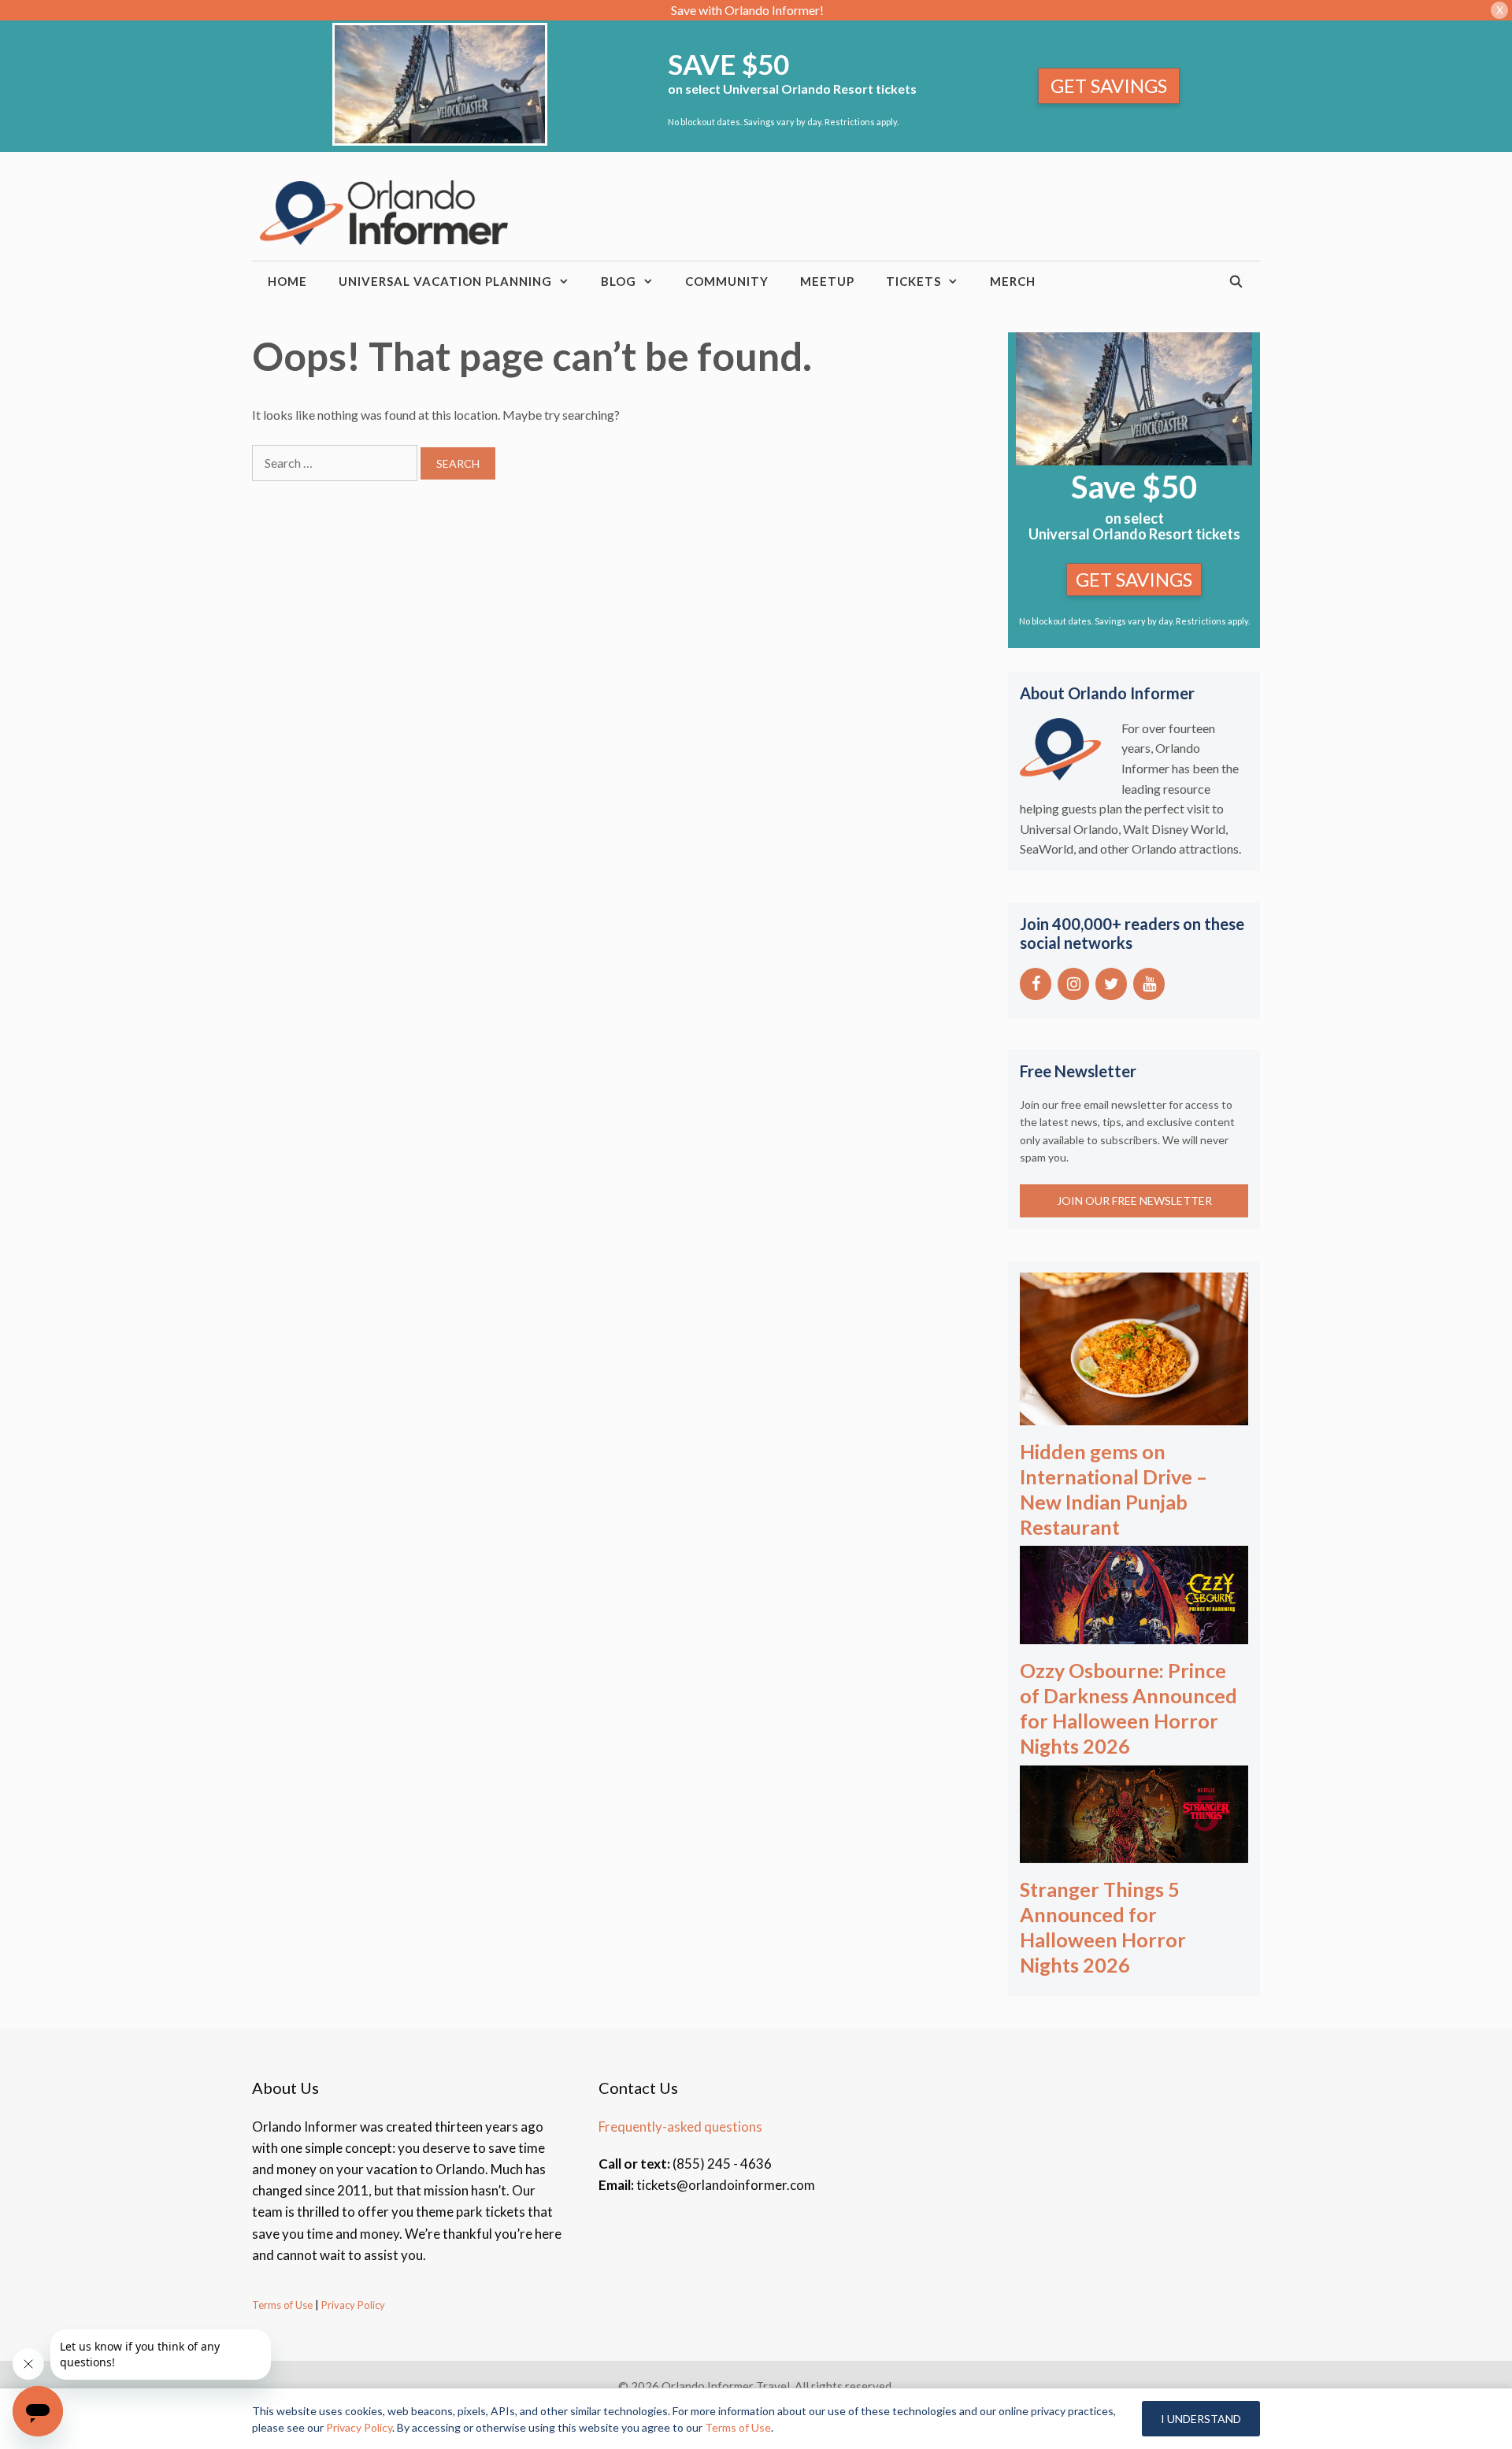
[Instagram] (1073, 984)
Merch (1013, 281)
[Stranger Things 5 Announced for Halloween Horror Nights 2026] (1134, 1852)
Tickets (913, 281)
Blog (619, 281)
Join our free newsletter (1134, 1200)
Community (727, 281)
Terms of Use (282, 2305)
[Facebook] (1036, 984)
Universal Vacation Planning (445, 281)
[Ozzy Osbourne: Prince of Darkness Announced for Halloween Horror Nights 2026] (1134, 1634)
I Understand (1201, 2419)
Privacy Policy (352, 2305)
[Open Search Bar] (1237, 281)
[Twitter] (1111, 984)
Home (287, 281)
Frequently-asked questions (680, 2127)
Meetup (827, 281)
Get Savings (1109, 85)
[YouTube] (1149, 984)
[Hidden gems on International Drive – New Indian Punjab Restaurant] (1134, 1415)
